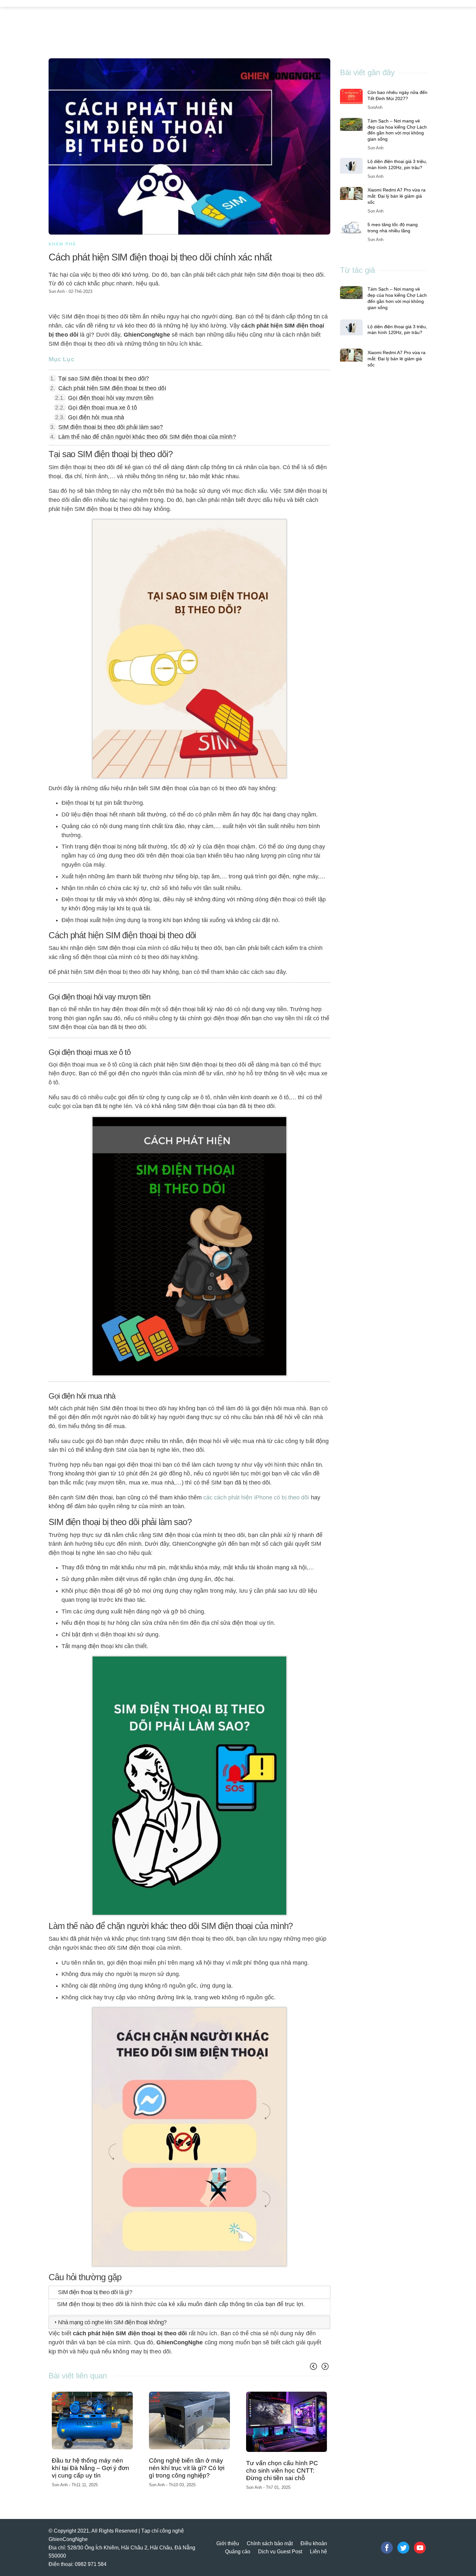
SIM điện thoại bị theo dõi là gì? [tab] (95, 2292)
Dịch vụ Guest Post (280, 2545)
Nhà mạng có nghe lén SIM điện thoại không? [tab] (112, 2322)
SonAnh (375, 107)
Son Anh (57, 291)
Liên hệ (318, 2545)
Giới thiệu (228, 2537)
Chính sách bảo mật (270, 2537)
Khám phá (62, 244)
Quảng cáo (238, 2545)
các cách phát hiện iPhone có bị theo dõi (256, 1497)
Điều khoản (314, 2537)
